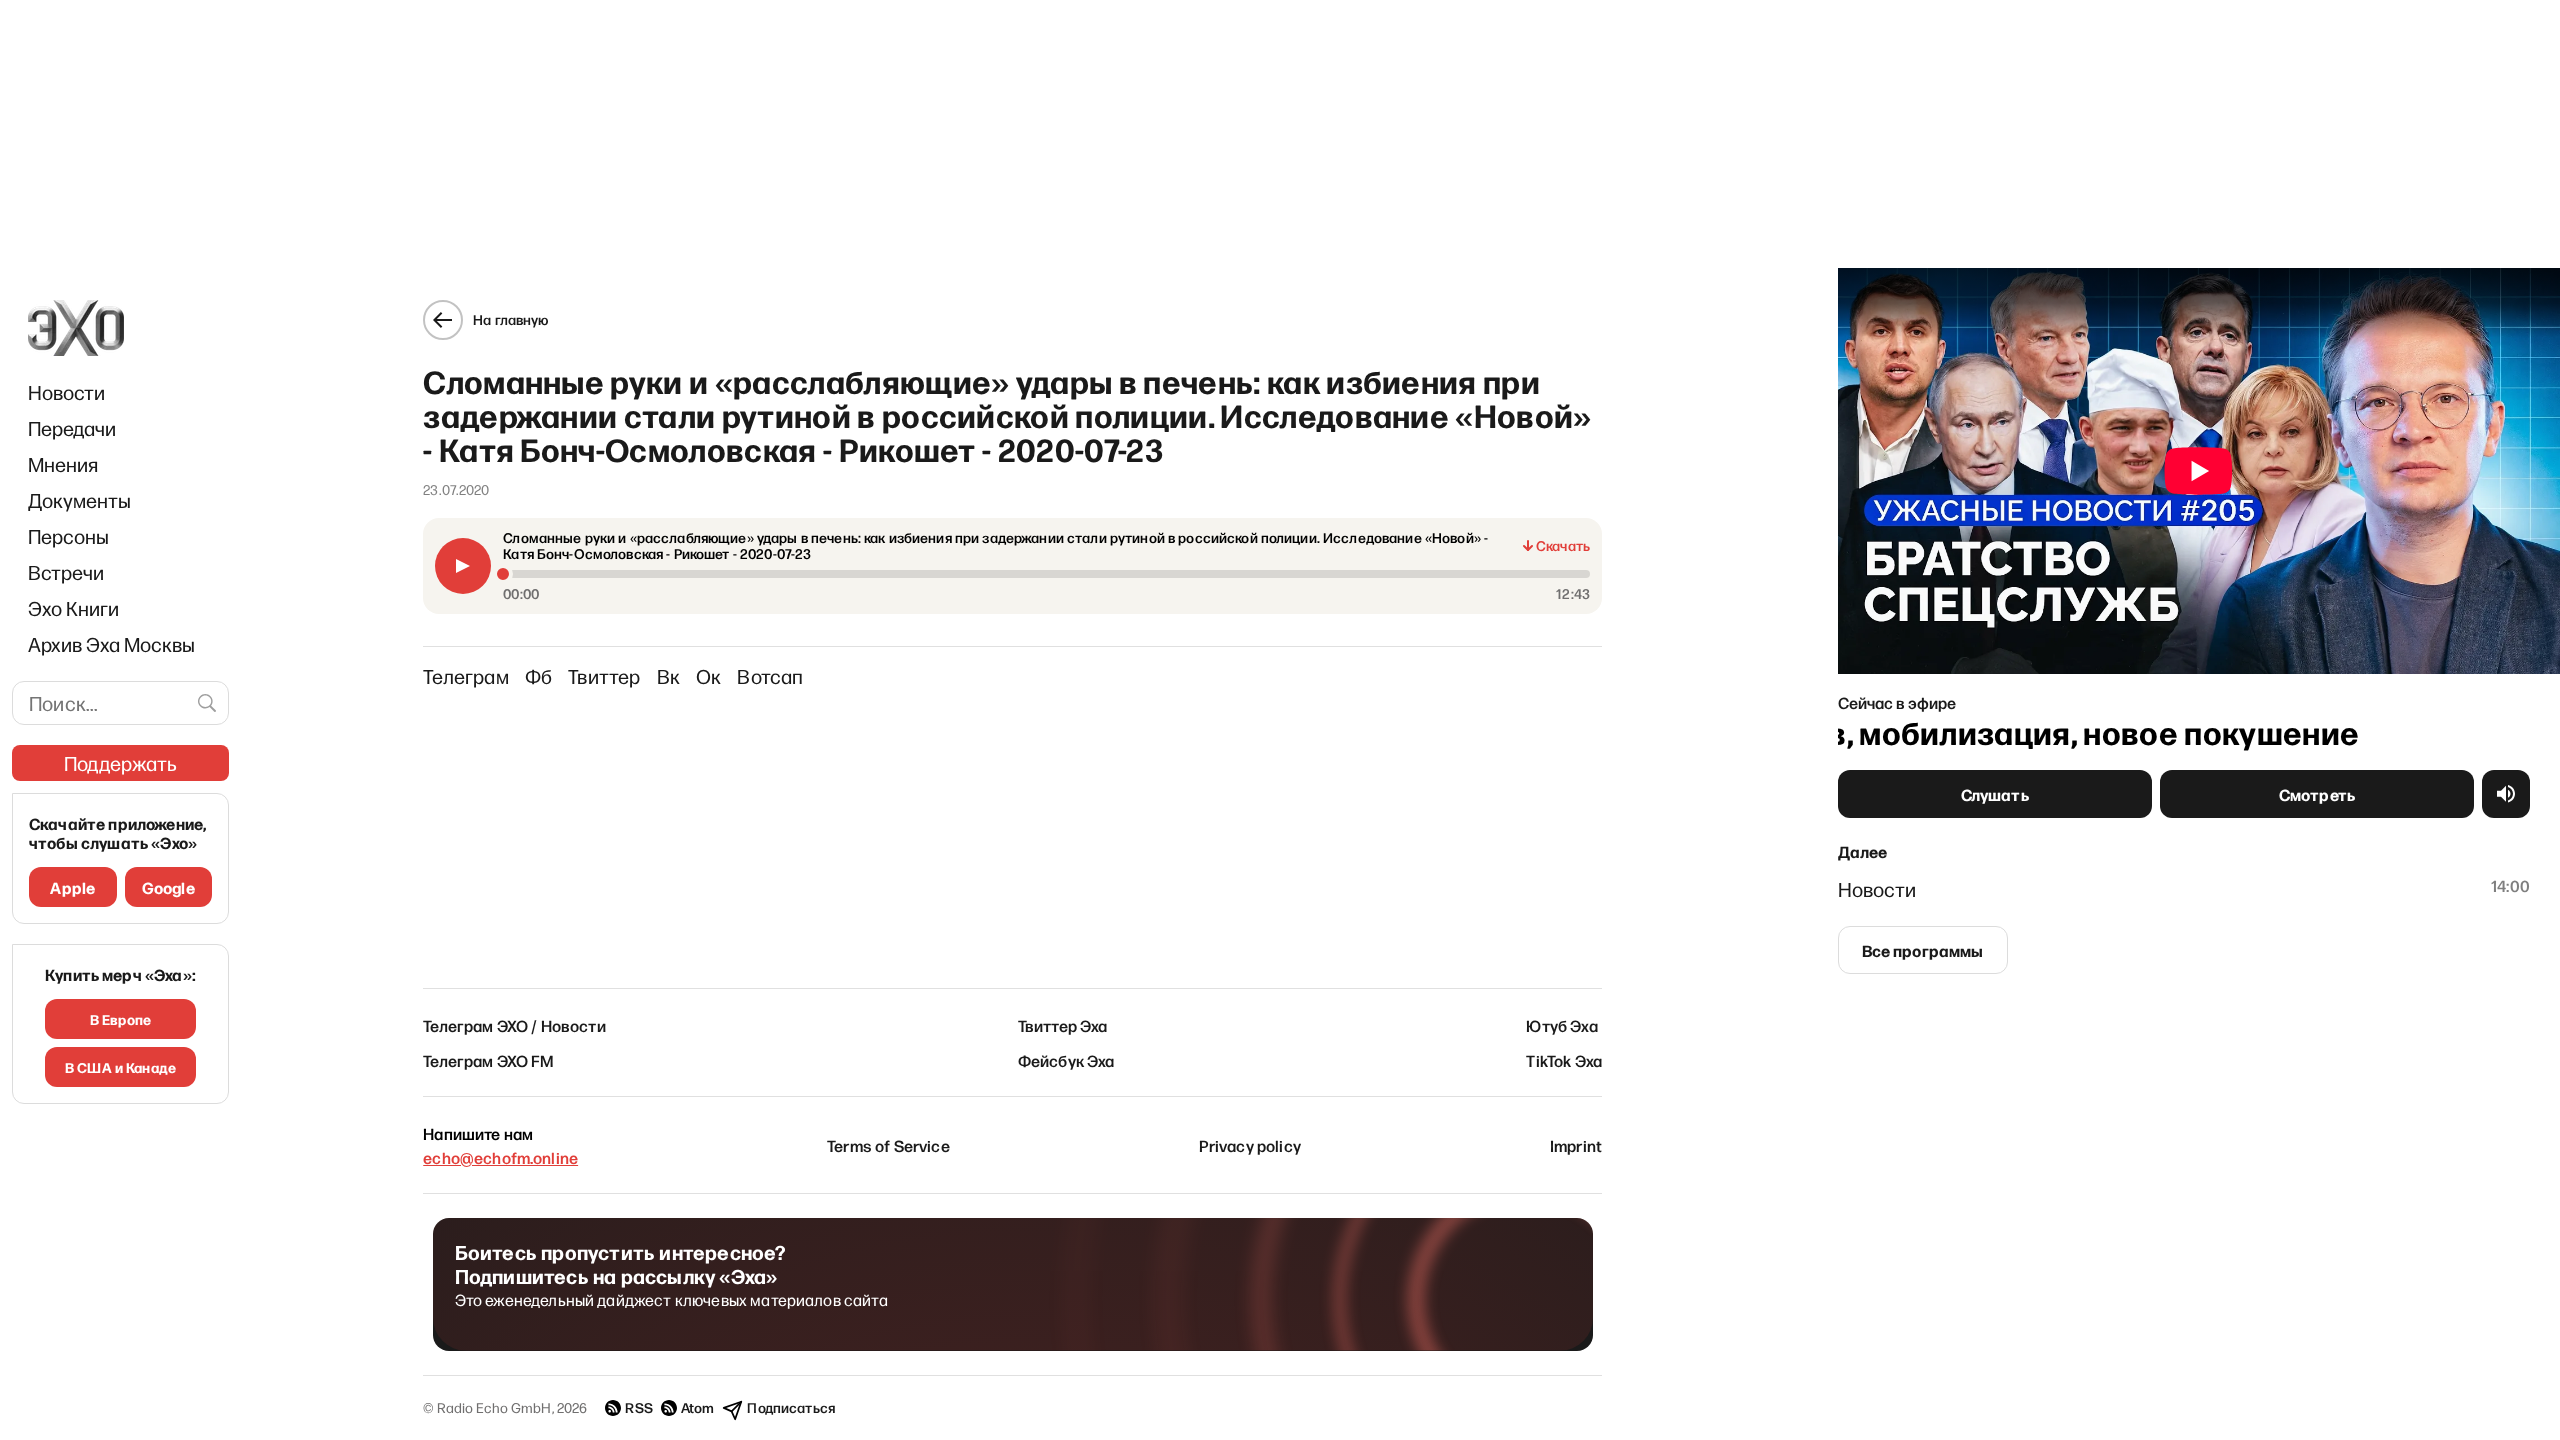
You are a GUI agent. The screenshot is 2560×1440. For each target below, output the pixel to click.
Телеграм (466, 676)
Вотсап (770, 676)
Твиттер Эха (1063, 1025)
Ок (708, 676)
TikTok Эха (1564, 1060)
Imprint (1576, 1145)
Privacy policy (1250, 1145)
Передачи (72, 428)
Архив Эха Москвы (111, 644)
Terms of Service (888, 1145)
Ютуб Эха (1561, 1025)
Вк (668, 676)
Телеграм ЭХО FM (488, 1060)
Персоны (68, 536)
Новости (66, 392)
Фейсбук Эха (1066, 1060)
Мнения (63, 464)
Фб (538, 676)
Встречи (66, 572)
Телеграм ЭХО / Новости (514, 1025)
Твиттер (604, 676)
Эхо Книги (73, 608)
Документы (79, 500)
